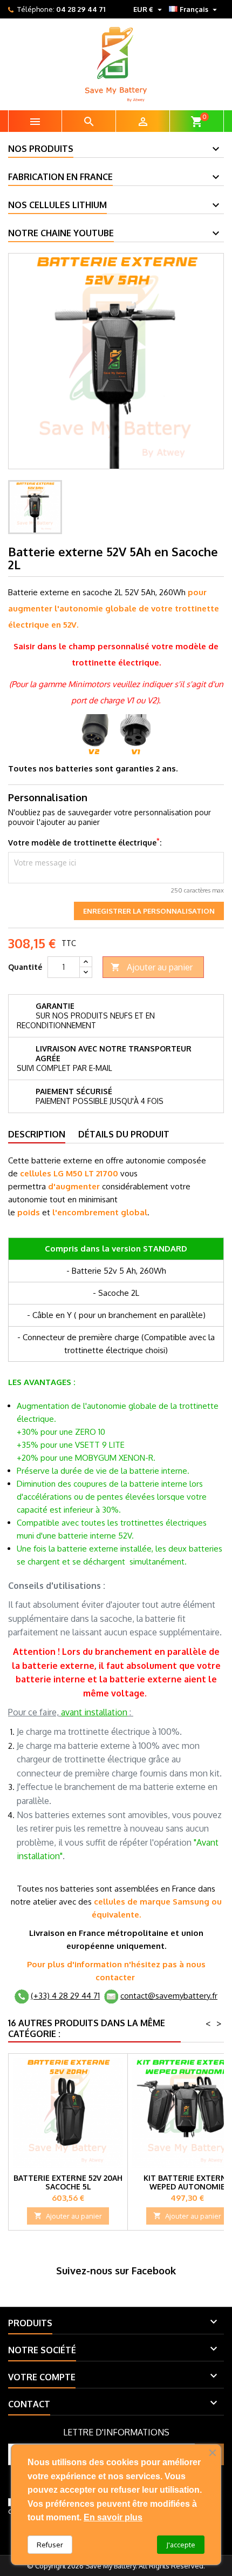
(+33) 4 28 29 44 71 (65, 1996)
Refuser (50, 2545)
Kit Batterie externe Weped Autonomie (187, 2182)
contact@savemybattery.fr (169, 1996)
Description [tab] (37, 1134)
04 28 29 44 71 (81, 9)
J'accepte (181, 2545)
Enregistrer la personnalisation (149, 911)
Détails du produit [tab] (124, 1134)
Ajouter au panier (152, 967)
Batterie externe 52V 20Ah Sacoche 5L (68, 2182)
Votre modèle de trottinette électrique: (85, 843)
